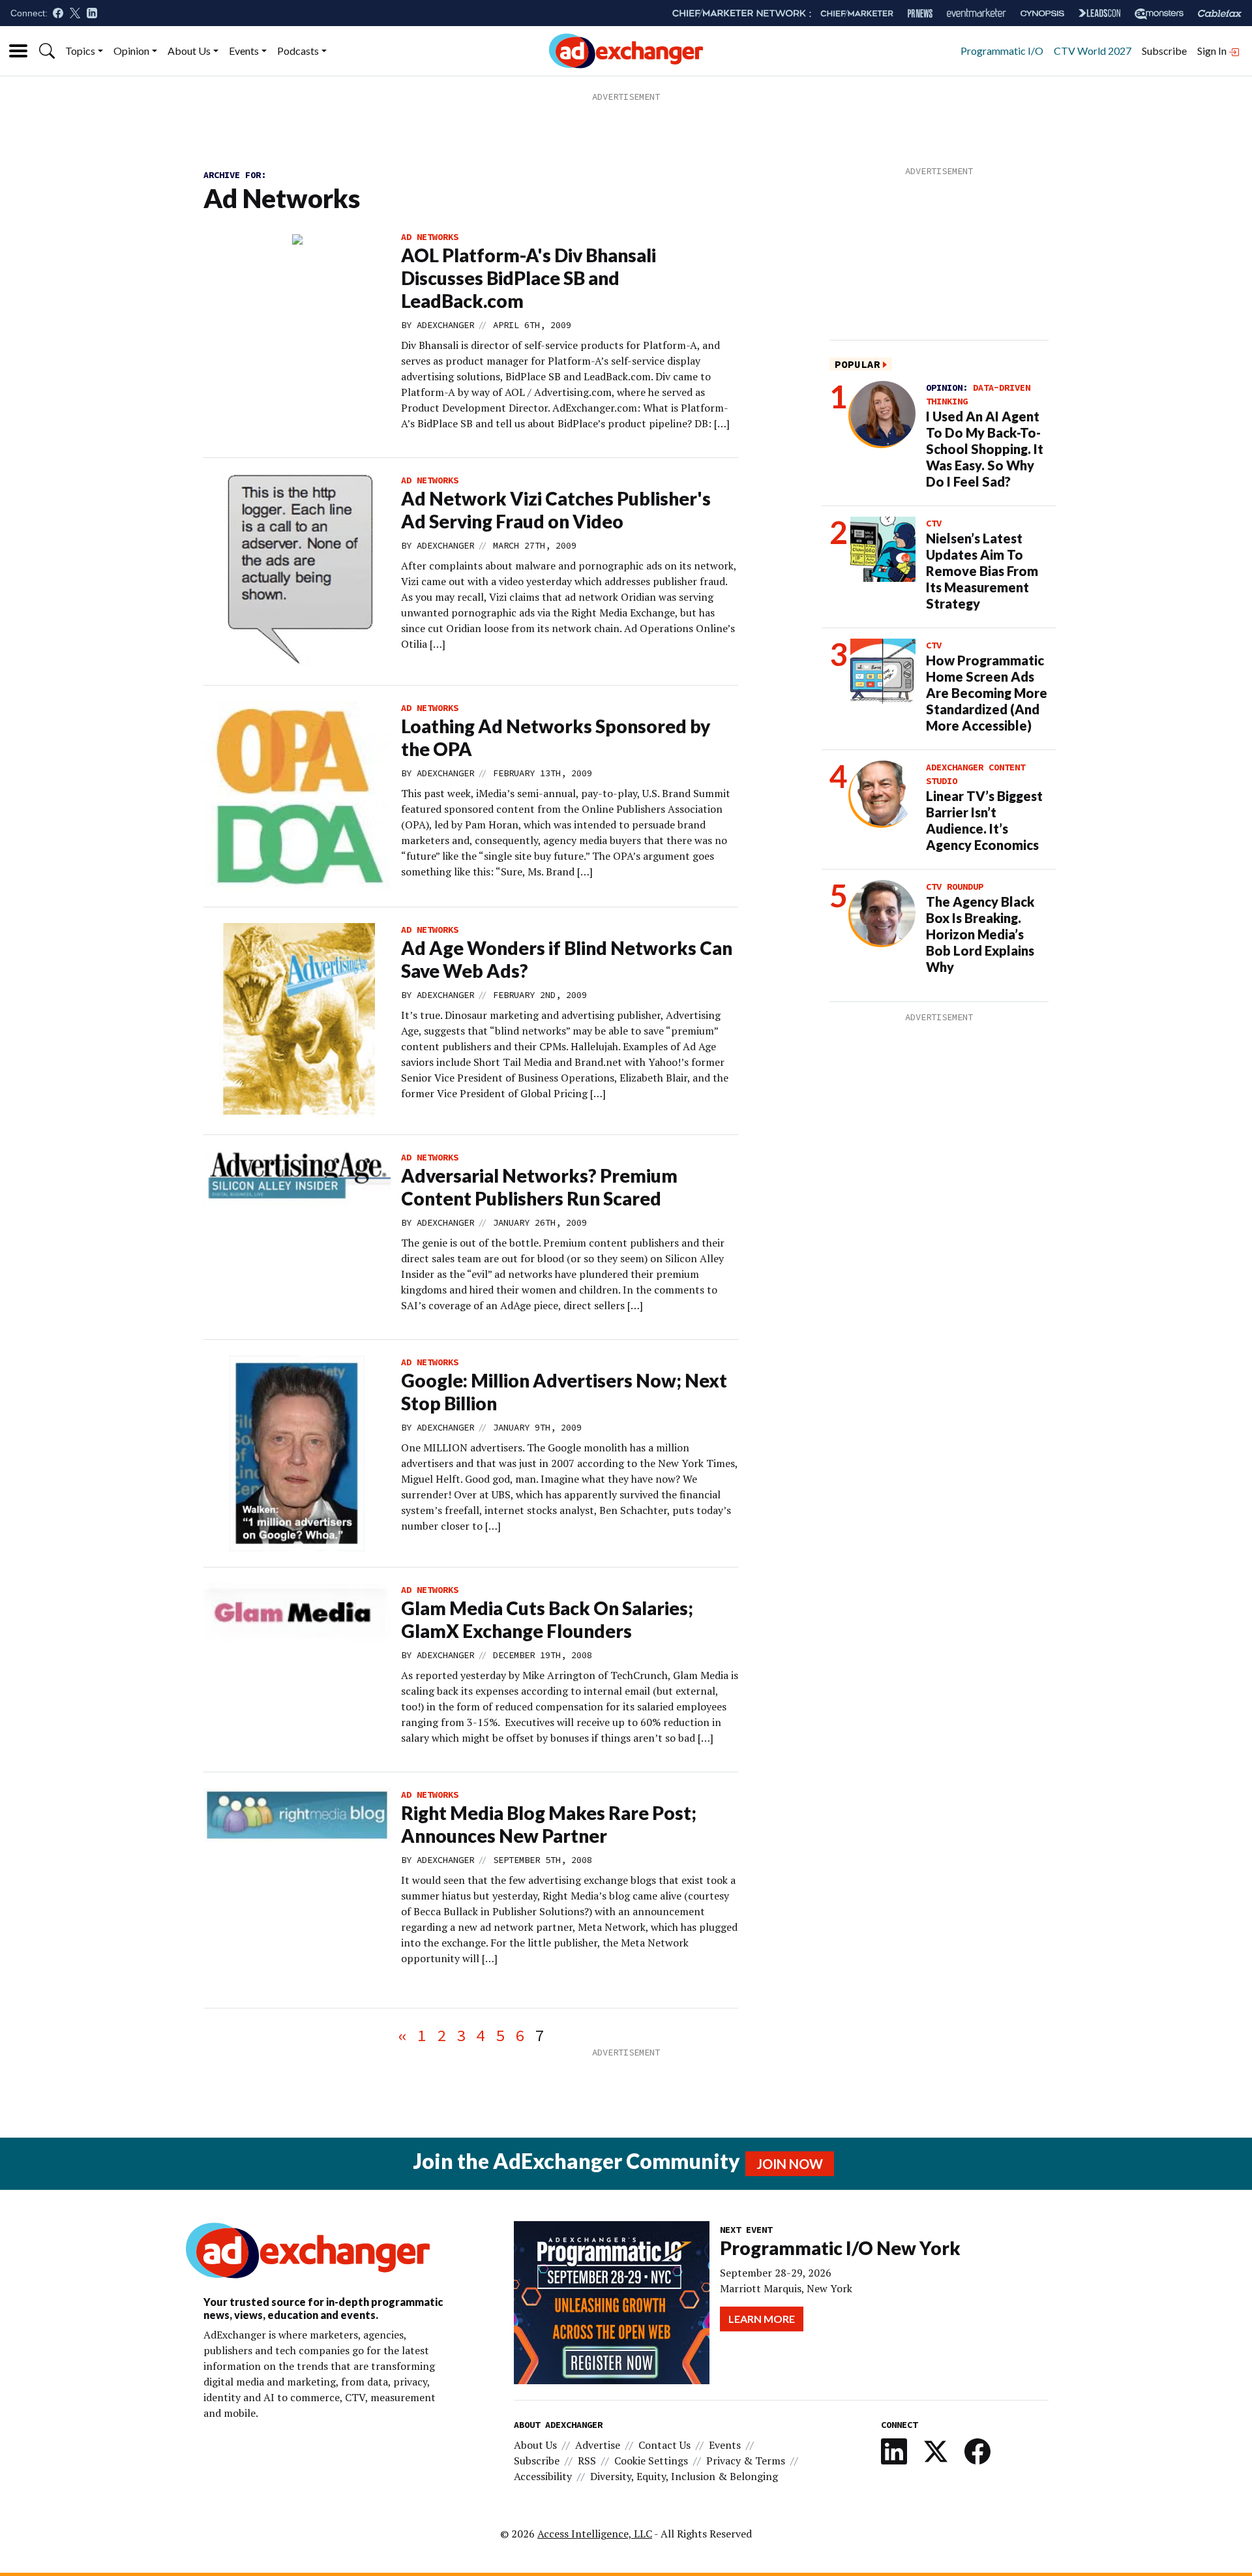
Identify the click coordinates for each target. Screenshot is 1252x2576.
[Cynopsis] (1042, 13)
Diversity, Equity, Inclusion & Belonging (684, 2476)
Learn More (762, 2319)
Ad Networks (430, 237)
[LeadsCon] (1099, 13)
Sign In (1213, 51)
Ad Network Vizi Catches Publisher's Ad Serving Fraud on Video (556, 510)
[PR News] (920, 13)
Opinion (131, 51)
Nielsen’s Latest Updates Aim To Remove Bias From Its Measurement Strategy (982, 571)
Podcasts (298, 51)
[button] (47, 51)
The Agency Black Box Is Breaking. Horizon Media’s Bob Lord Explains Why (980, 934)
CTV (934, 523)
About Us (189, 51)
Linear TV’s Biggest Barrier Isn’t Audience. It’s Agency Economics (984, 820)
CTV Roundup (955, 886)
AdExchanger (445, 325)
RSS (587, 2461)
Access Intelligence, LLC (595, 2534)
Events (244, 51)
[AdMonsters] (1159, 13)
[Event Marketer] (976, 13)
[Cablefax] (1220, 13)
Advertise (598, 2445)
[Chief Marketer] (857, 13)
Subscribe (1164, 51)
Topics (80, 51)
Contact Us (664, 2445)
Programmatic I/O (1002, 51)
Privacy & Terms (746, 2461)
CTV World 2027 (1093, 51)
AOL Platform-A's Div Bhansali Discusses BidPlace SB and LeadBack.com (529, 278)
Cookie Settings (651, 2461)
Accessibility (543, 2476)
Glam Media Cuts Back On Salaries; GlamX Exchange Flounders (547, 1619)
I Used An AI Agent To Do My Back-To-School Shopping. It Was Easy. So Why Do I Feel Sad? (985, 449)
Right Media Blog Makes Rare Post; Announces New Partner (549, 1824)
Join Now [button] (790, 2164)
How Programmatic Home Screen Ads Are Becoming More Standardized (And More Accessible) (987, 693)
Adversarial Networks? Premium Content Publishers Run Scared (539, 1187)
